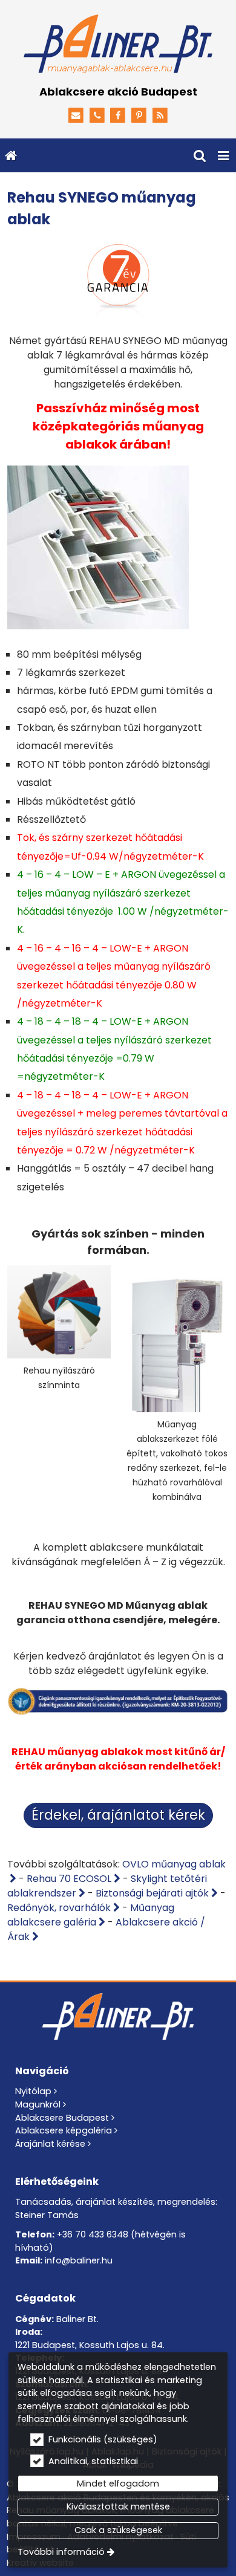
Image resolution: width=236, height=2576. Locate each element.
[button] (223, 155)
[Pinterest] (139, 116)
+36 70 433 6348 (93, 2234)
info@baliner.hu (79, 2260)
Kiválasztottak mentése (118, 2506)
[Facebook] (118, 116)
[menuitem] (11, 155)
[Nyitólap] (118, 45)
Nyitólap (33, 2091)
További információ (61, 2552)
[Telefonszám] (97, 116)
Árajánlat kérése (50, 2144)
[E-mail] (76, 116)
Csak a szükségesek (118, 2530)
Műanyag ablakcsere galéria (91, 1915)
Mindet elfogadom (118, 2484)
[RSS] (160, 116)
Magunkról (38, 2104)
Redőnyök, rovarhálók (59, 1908)
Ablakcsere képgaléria (64, 2130)
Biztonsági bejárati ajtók (152, 1893)
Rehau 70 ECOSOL (69, 1879)
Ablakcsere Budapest (62, 2118)
